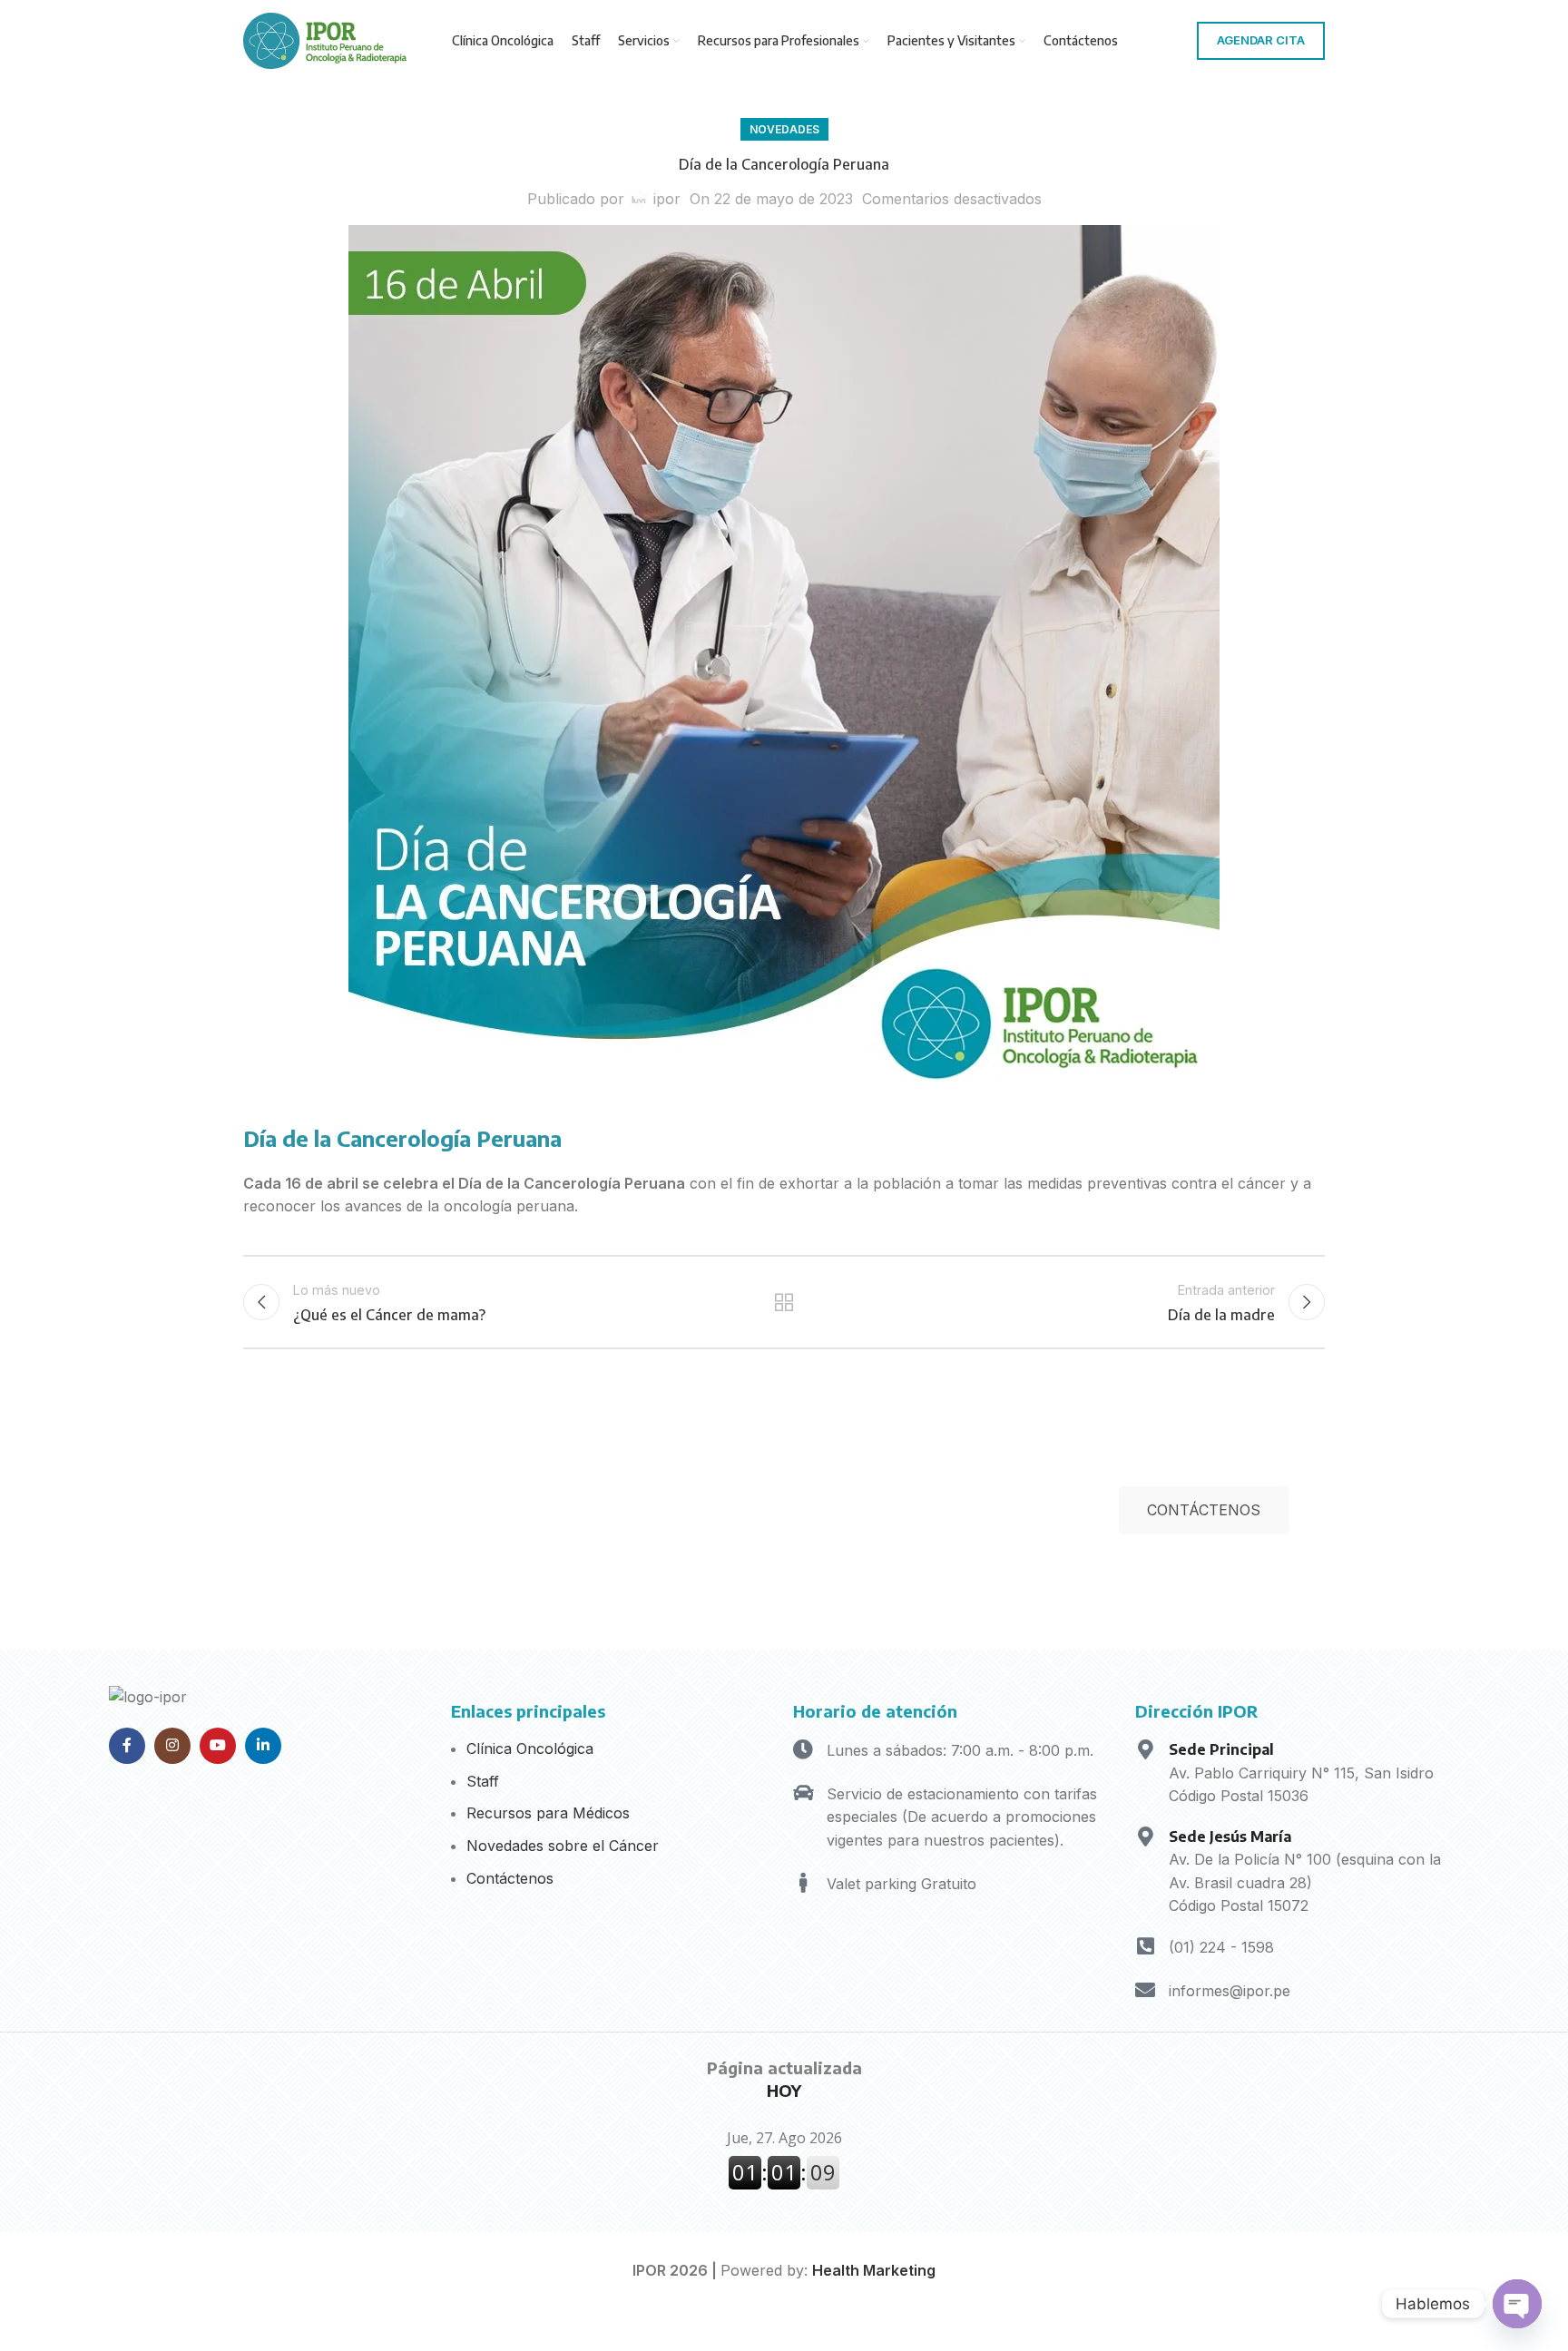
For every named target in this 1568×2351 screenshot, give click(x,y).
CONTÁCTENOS (1204, 1510)
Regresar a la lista (784, 1302)
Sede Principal (1221, 1749)
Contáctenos (510, 1878)
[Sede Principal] (1145, 1749)
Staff (483, 1781)
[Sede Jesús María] (1145, 1837)
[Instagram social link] (172, 1746)
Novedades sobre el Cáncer (563, 1846)
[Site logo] (325, 39)
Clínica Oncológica (530, 1749)
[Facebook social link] (127, 1746)
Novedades (784, 129)
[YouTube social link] (218, 1746)
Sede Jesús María (1230, 1837)
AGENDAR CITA (1261, 40)
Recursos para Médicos (548, 1813)
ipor (667, 199)
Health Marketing (874, 2270)
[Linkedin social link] (263, 1746)
